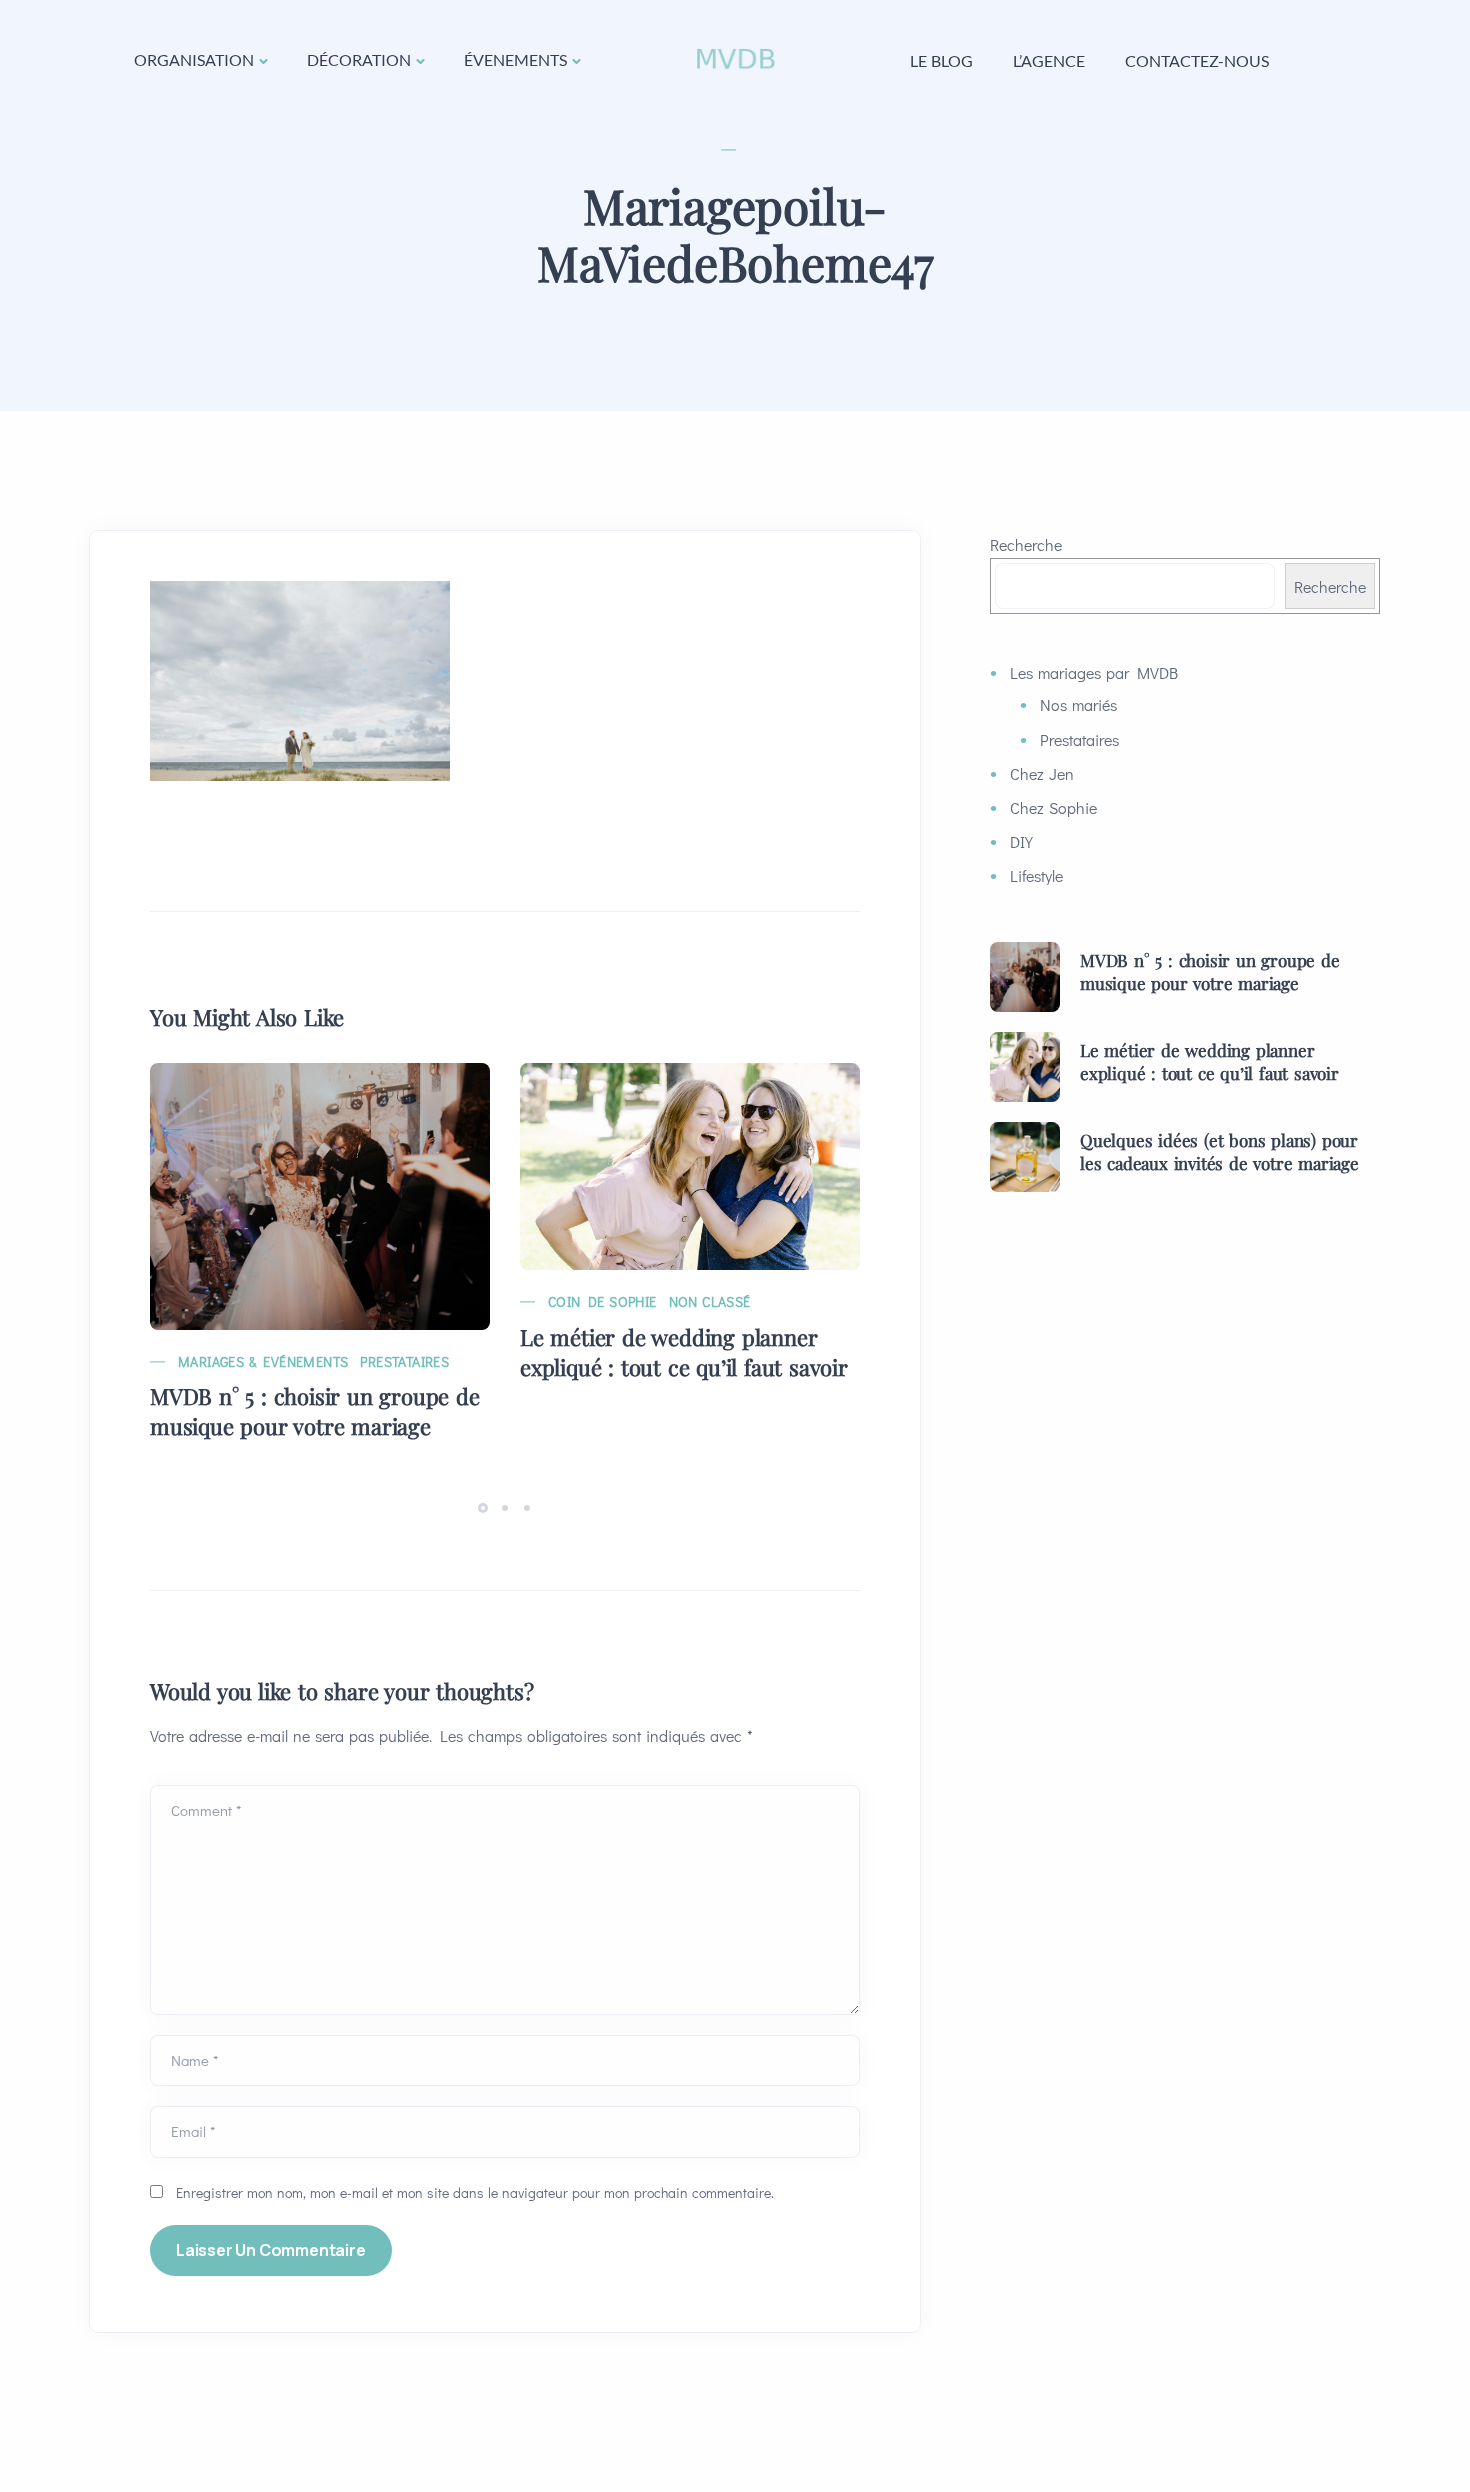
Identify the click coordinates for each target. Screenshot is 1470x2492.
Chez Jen (1042, 773)
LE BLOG (941, 60)
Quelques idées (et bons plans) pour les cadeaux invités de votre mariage (1219, 1152)
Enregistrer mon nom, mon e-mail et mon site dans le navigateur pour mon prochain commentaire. (475, 2192)
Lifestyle (1036, 875)
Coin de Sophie (602, 1301)
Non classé (710, 1301)
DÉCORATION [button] (359, 59)
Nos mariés (1078, 704)
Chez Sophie (1053, 807)
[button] (486, 1506)
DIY (1021, 841)
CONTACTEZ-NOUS (1197, 60)
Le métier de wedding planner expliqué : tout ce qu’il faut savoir (684, 1352)
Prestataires (404, 1361)
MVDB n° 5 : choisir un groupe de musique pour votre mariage (315, 1411)
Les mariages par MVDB (1094, 672)
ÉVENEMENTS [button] (515, 59)
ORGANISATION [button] (194, 59)
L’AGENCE (1049, 60)
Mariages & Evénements (263, 1361)
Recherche (1026, 544)
